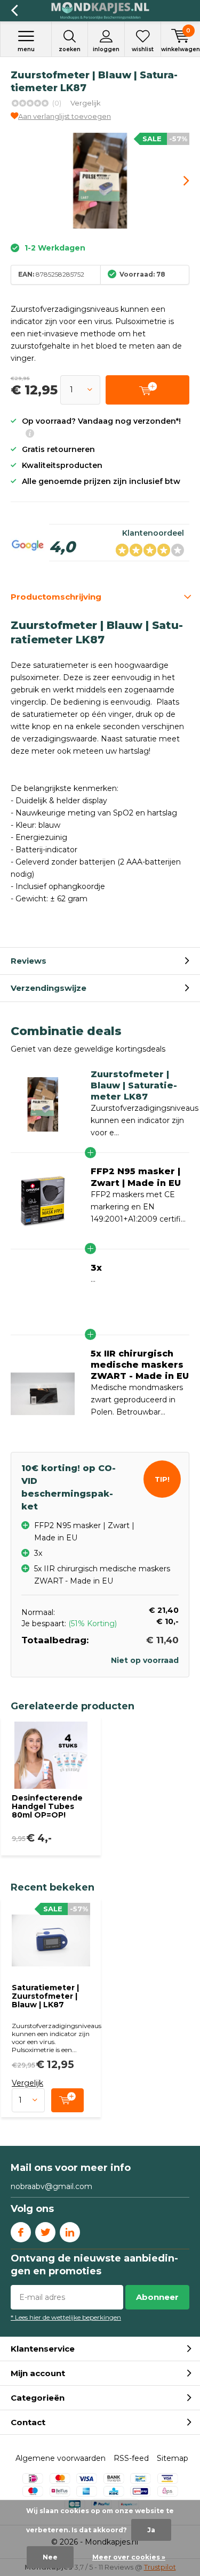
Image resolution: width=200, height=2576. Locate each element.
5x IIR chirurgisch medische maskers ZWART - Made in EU (140, 1365)
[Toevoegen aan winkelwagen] (67, 2100)
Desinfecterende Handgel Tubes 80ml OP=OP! (47, 1806)
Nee (50, 2557)
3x (96, 1268)
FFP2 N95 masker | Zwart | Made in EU (136, 1177)
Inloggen (106, 49)
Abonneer (157, 2297)
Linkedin (70, 2232)
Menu (26, 49)
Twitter (45, 2232)
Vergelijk (86, 103)
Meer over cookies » (129, 2557)
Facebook (21, 2232)
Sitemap (173, 2458)
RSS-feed (131, 2458)
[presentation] (179, 181)
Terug (14, 11)
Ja (151, 2530)
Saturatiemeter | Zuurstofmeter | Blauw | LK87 (45, 1996)
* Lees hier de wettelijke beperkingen (66, 2317)
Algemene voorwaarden (61, 2458)
